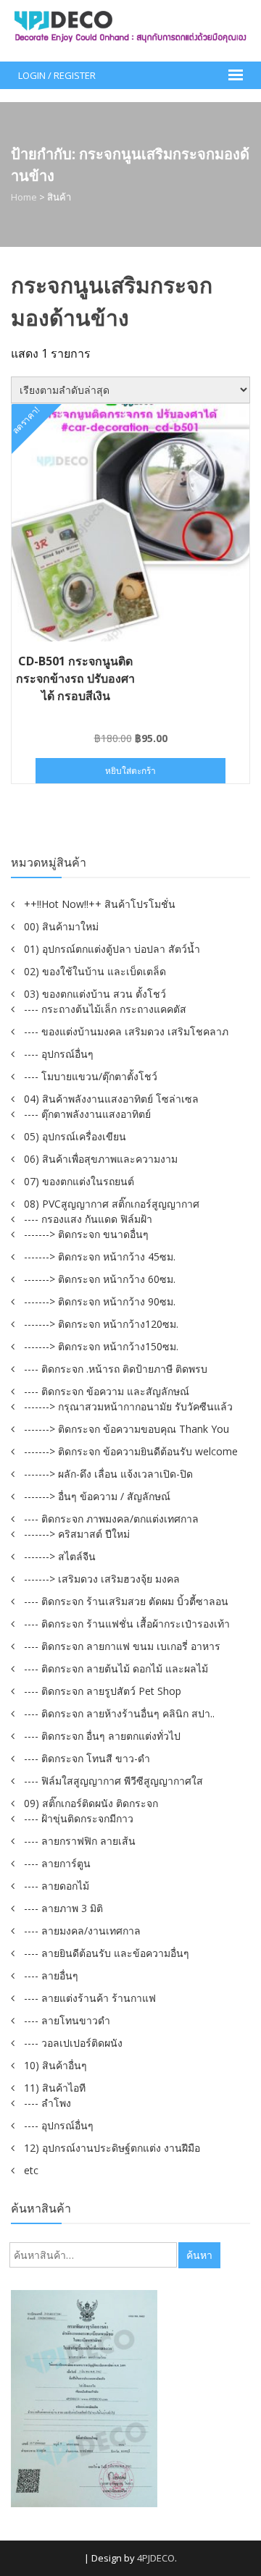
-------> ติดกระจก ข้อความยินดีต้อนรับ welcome (131, 1451)
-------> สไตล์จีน (60, 1556)
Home (24, 197)
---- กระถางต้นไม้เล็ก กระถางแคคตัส (105, 1009)
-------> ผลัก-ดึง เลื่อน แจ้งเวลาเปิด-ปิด (108, 1474)
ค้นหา (199, 2255)
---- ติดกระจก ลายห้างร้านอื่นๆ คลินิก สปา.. (119, 1713)
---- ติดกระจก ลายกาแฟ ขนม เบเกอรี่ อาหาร (122, 1646)
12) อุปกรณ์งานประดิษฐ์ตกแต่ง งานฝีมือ (112, 2148)
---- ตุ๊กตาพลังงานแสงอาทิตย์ (87, 1114)
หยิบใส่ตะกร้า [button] (130, 771)
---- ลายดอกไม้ (57, 1886)
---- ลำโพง (47, 2103)
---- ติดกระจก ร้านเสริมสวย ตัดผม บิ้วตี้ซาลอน (126, 1601)
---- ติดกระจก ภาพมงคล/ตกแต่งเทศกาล (111, 1519)
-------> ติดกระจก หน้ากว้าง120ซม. (101, 1324)
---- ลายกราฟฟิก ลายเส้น (80, 1841)
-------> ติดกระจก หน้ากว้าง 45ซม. (100, 1257)
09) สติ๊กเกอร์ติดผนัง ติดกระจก (91, 1803)
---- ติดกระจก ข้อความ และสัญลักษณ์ (107, 1391)
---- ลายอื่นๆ (51, 1975)
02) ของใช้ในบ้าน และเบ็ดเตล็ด (95, 971)
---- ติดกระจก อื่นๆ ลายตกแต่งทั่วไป (102, 1736)
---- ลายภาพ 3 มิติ (63, 1908)
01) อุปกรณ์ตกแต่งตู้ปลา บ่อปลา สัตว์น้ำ (112, 949)
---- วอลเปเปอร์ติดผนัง (73, 2043)
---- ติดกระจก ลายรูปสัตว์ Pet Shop (103, 1691)
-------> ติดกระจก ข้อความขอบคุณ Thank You (127, 1429)
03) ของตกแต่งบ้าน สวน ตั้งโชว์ (95, 994)
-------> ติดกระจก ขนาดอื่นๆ (86, 1234)
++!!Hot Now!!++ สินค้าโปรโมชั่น (100, 904)
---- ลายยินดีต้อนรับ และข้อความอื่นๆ (107, 1953)
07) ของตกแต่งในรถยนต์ (79, 1181)
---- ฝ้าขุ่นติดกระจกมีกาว (79, 1818)
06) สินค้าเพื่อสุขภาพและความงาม (101, 1159)
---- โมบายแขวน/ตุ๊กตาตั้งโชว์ (91, 1076)
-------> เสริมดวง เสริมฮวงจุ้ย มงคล (102, 1579)
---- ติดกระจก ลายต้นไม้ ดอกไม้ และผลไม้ (116, 1668)
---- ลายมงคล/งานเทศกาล (82, 1931)
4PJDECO (156, 2558)
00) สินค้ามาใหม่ (61, 926)
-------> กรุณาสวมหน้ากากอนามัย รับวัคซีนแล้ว (128, 1406)
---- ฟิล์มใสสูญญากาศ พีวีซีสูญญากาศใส (113, 1781)
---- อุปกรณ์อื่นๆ (59, 1054)
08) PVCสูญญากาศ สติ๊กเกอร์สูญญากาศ (112, 1204)
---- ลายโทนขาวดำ (67, 2020)
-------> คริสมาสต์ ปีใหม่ (77, 1534)
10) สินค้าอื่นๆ (55, 2065)
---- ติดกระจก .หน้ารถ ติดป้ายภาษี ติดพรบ (116, 1369)
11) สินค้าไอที (55, 2088)
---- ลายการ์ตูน (57, 1863)
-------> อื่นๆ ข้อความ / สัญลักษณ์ (97, 1496)
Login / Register (57, 75)
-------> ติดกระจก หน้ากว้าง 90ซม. (100, 1301)
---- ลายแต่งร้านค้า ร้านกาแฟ (90, 1998)
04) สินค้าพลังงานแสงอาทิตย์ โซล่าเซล (111, 1099)
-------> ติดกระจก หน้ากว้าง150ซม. (101, 1346)
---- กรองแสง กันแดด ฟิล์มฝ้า (88, 1219)
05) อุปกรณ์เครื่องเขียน (75, 1136)
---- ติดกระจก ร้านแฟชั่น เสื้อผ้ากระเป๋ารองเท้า (127, 1624)
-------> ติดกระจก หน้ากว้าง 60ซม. (100, 1279)
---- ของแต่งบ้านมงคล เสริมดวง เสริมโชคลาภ (126, 1031)
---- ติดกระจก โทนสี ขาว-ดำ (87, 1758)
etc (31, 2170)
